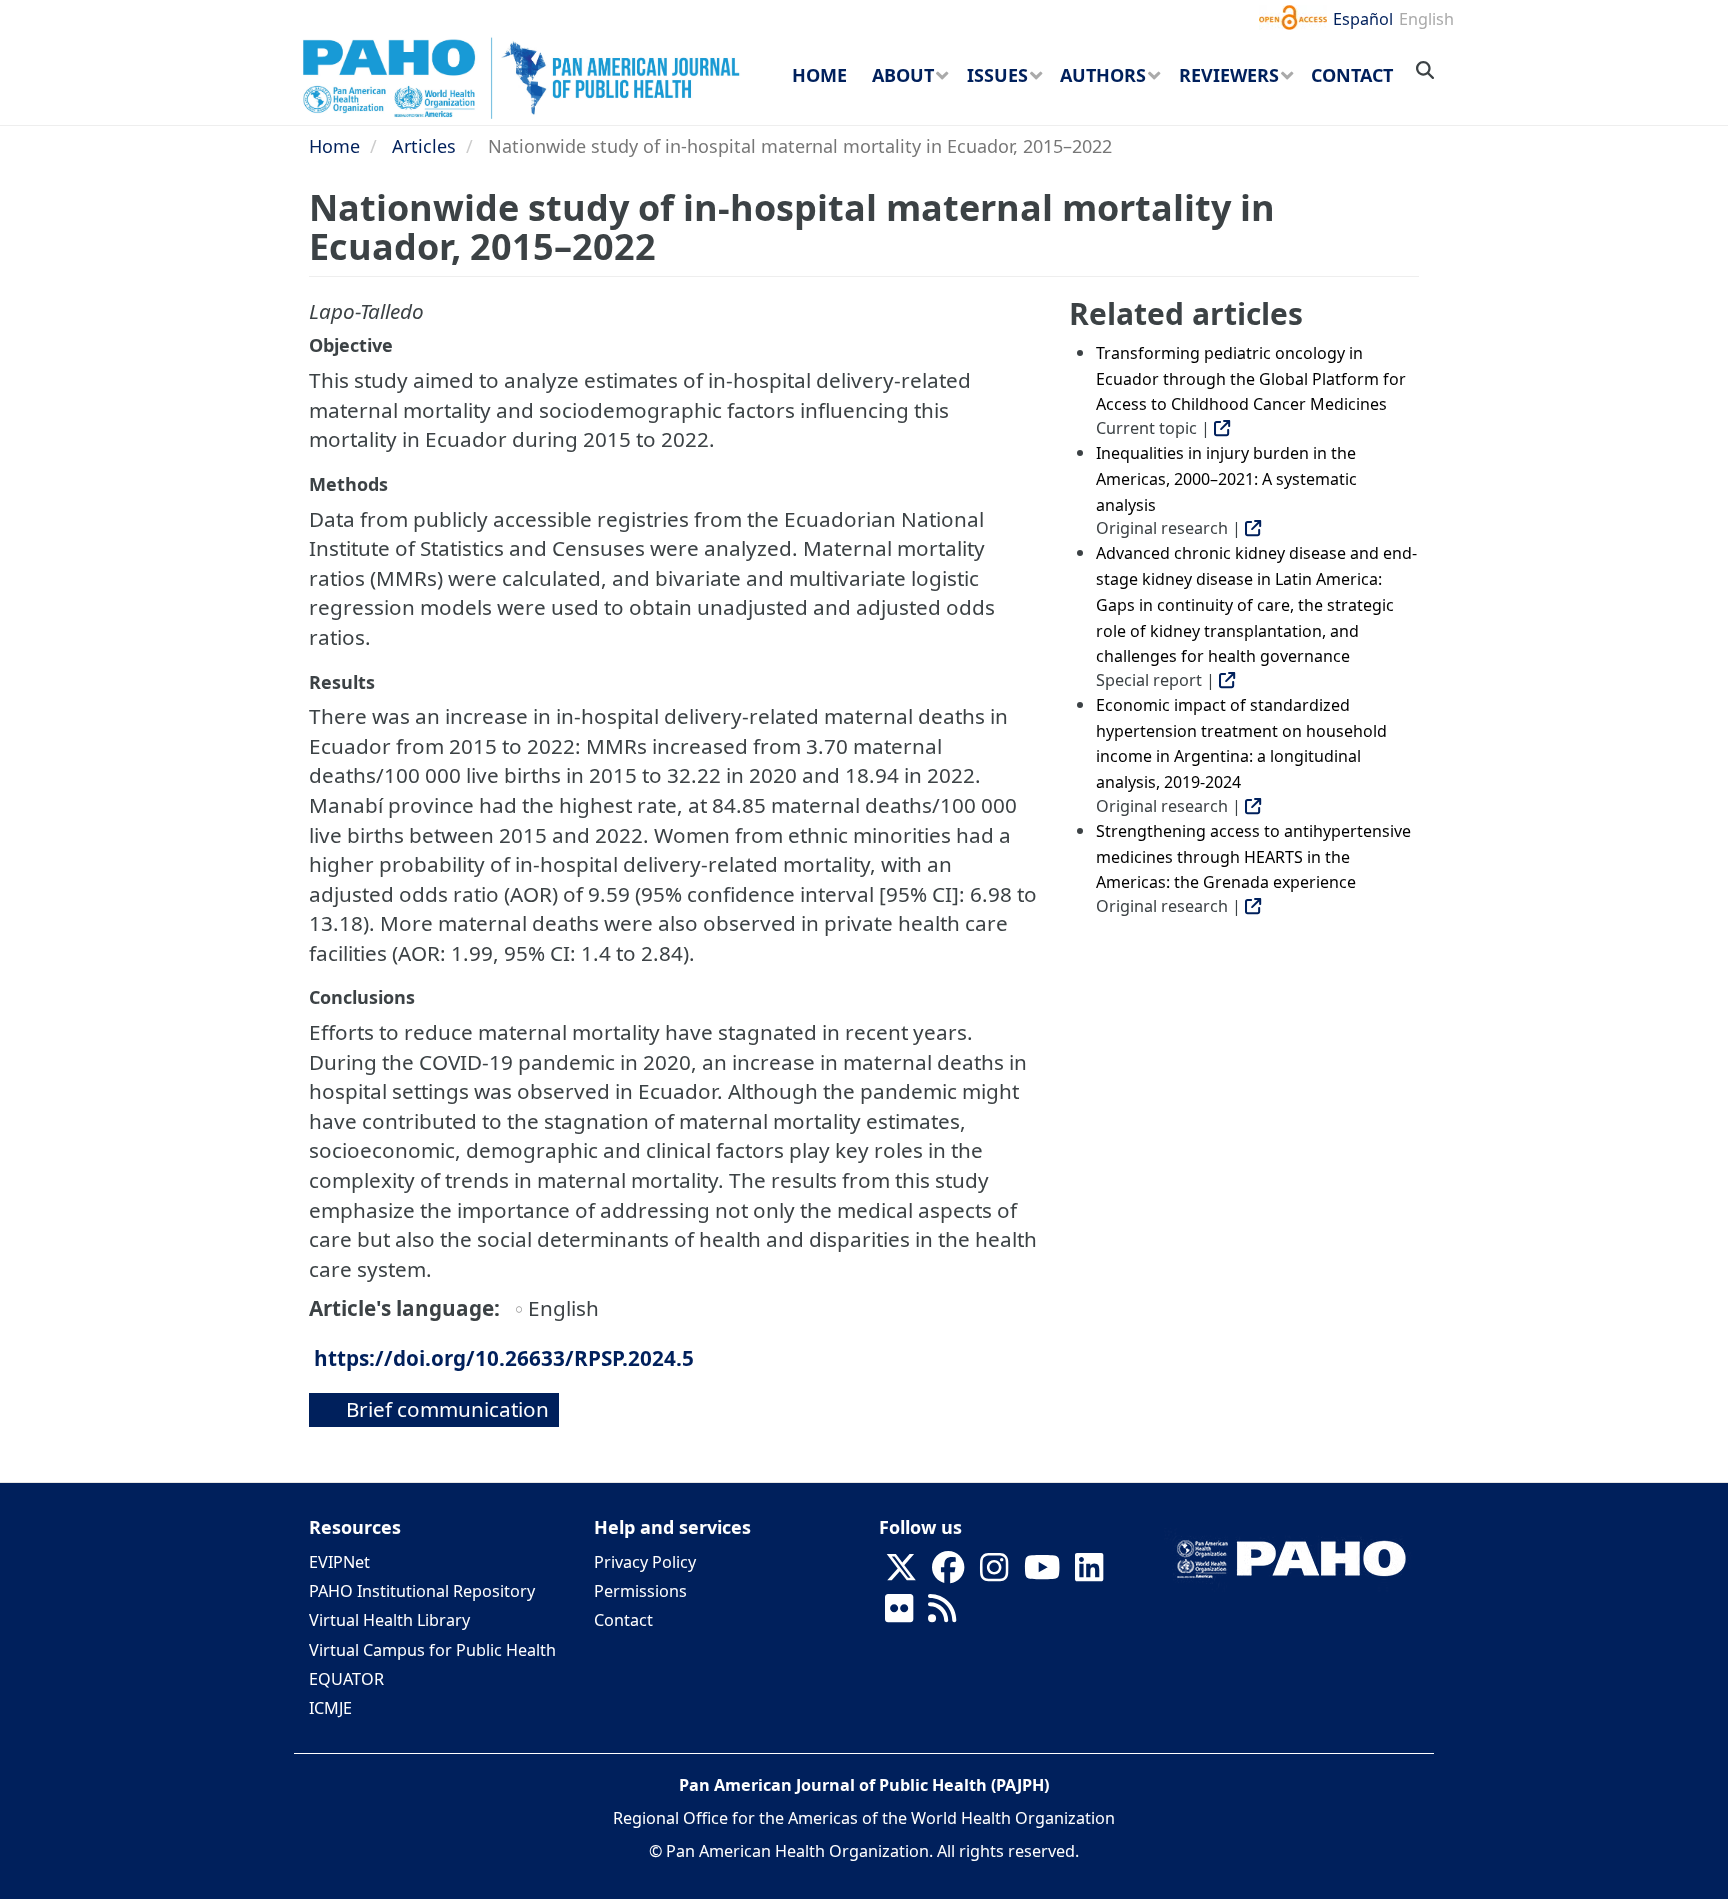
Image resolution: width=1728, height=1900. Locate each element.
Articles (424, 146)
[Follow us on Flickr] (899, 1615)
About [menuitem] (903, 75)
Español (1363, 19)
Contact (623, 1620)
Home (334, 146)
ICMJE (330, 1708)
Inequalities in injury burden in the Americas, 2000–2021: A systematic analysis (1226, 478)
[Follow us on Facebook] (948, 1574)
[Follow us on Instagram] (994, 1574)
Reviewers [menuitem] (1229, 75)
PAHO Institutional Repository (422, 1591)
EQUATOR (346, 1679)
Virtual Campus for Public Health (432, 1650)
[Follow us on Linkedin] (1089, 1574)
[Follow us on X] (901, 1574)
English (1426, 19)
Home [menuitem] (819, 75)
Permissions (640, 1591)
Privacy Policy (645, 1562)
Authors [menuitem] (1103, 75)
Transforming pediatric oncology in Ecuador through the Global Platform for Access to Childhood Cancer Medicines (1251, 378)
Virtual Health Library (389, 1620)
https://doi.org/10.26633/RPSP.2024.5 (504, 1358)
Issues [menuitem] (997, 75)
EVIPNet (339, 1562)
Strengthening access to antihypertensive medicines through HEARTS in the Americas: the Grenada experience (1253, 856)
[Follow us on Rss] (942, 1615)
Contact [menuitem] (1352, 75)
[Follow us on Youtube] (1042, 1574)
